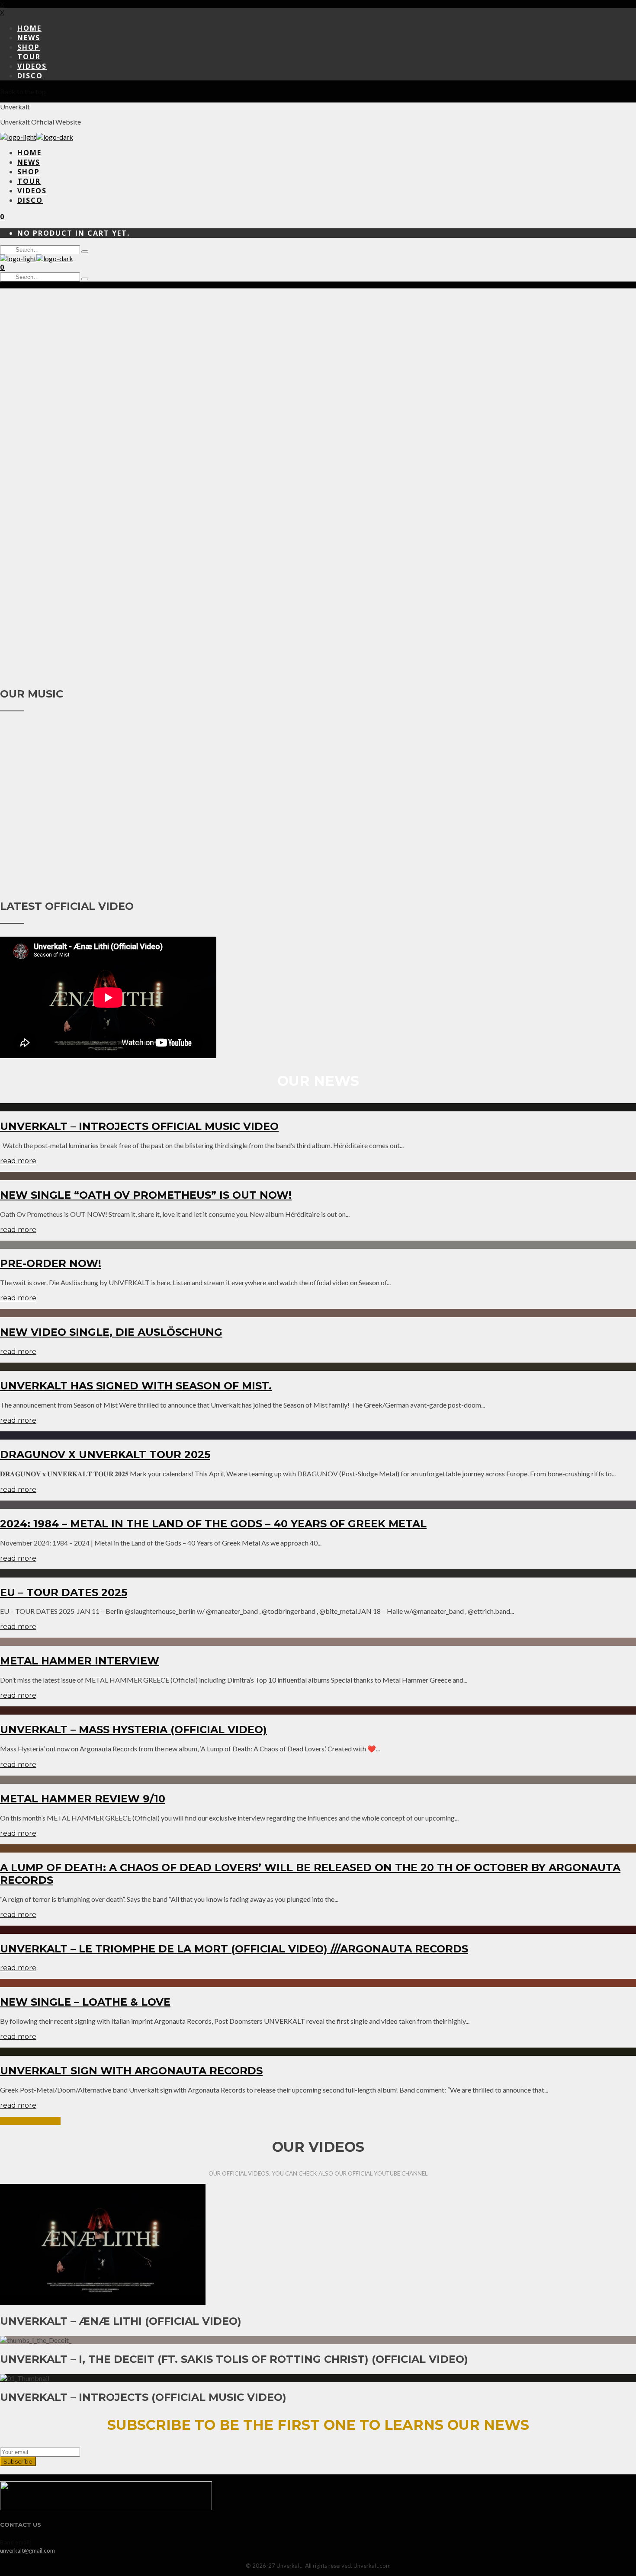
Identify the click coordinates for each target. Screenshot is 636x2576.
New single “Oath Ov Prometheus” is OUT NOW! (146, 1195)
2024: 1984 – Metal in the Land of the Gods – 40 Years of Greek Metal (213, 1524)
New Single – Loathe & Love (85, 2002)
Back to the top (23, 91)
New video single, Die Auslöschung (111, 1332)
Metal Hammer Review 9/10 (83, 1799)
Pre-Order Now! (51, 1263)
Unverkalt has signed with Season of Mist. (136, 1386)
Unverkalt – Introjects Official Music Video (139, 1126)
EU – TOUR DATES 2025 (64, 1592)
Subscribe (18, 2461)
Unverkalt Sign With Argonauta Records (131, 2071)
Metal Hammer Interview (80, 1661)
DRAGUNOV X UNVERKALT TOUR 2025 (105, 1454)
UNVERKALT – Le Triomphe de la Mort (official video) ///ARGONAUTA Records (234, 1949)
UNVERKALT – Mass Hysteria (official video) (133, 1730)
